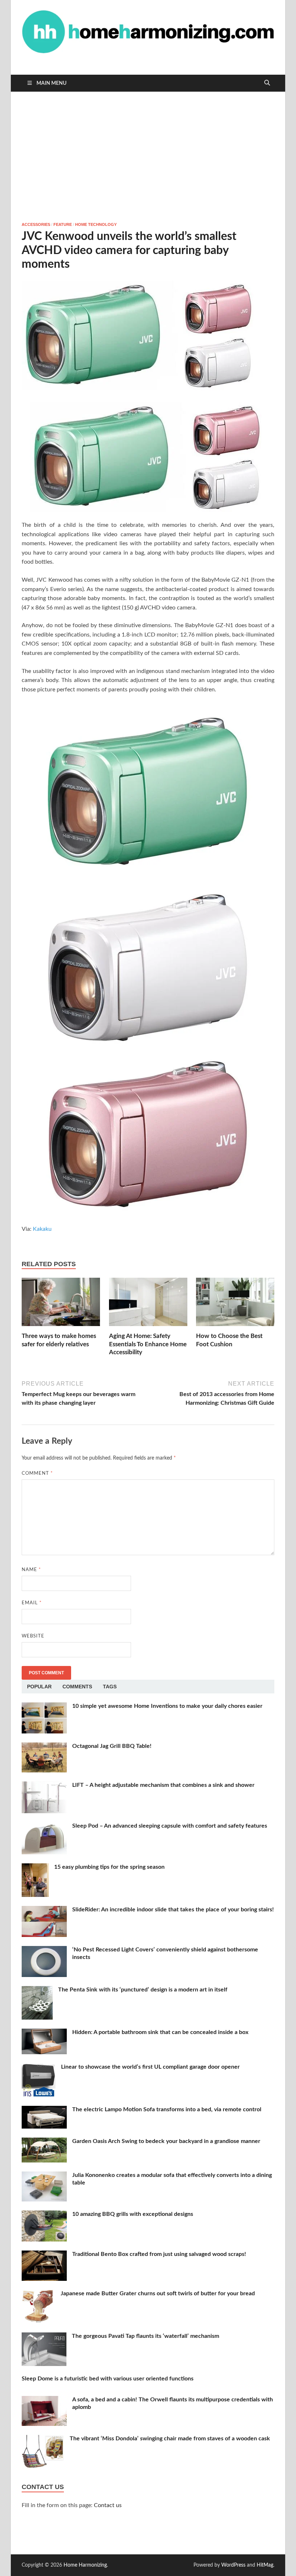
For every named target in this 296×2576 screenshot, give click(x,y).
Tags (110, 1687)
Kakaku (42, 1229)
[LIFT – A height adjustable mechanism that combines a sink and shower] (44, 1786)
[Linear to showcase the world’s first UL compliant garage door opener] (39, 2068)
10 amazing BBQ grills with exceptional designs (133, 2214)
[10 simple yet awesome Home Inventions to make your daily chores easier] (44, 1707)
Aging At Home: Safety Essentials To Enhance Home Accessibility (148, 1344)
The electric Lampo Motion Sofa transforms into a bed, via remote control (167, 2109)
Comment (37, 1473)
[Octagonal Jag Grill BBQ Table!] (44, 1747)
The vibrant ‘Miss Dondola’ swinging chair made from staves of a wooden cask (170, 2439)
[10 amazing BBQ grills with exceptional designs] (44, 2215)
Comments (77, 1687)
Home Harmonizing (85, 2565)
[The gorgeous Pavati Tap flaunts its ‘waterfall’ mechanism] (44, 2337)
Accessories (36, 224)
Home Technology (96, 224)
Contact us (108, 2505)
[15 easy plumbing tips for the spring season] (35, 1868)
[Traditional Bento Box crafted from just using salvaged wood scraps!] (44, 2255)
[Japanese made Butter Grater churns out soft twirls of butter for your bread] (38, 2294)
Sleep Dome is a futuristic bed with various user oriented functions (108, 2379)
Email (32, 1603)
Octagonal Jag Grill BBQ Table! (112, 1746)
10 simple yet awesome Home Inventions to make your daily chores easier (167, 1706)
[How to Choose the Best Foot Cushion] (235, 1305)
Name (31, 1570)
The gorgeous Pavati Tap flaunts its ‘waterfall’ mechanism (145, 2336)
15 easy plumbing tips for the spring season (109, 1867)
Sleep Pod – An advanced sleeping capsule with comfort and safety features (170, 1826)
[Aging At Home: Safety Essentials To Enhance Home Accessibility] (148, 1305)
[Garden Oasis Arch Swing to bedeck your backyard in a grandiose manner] (44, 2142)
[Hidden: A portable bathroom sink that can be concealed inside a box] (44, 2033)
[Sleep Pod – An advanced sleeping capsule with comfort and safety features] (44, 1827)
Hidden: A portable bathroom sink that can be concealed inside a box (160, 2032)
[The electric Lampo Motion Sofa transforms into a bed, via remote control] (44, 2110)
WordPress (233, 2565)
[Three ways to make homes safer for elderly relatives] (61, 1305)
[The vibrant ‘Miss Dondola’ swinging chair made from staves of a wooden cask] (43, 2439)
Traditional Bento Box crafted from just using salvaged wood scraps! (159, 2254)
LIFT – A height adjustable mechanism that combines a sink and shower (163, 1785)
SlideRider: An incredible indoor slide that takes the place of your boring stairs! (173, 1910)
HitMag (265, 2565)
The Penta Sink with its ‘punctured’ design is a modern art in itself (143, 1990)
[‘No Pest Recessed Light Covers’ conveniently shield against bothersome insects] (44, 1950)
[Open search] (267, 83)
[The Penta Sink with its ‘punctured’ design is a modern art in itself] (37, 1990)
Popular (39, 1687)
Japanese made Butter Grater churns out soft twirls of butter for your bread (158, 2293)
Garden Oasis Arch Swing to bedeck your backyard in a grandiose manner (166, 2141)
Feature (63, 224)
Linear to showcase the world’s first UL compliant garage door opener (150, 2067)
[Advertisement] (148, 157)
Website (33, 1636)
